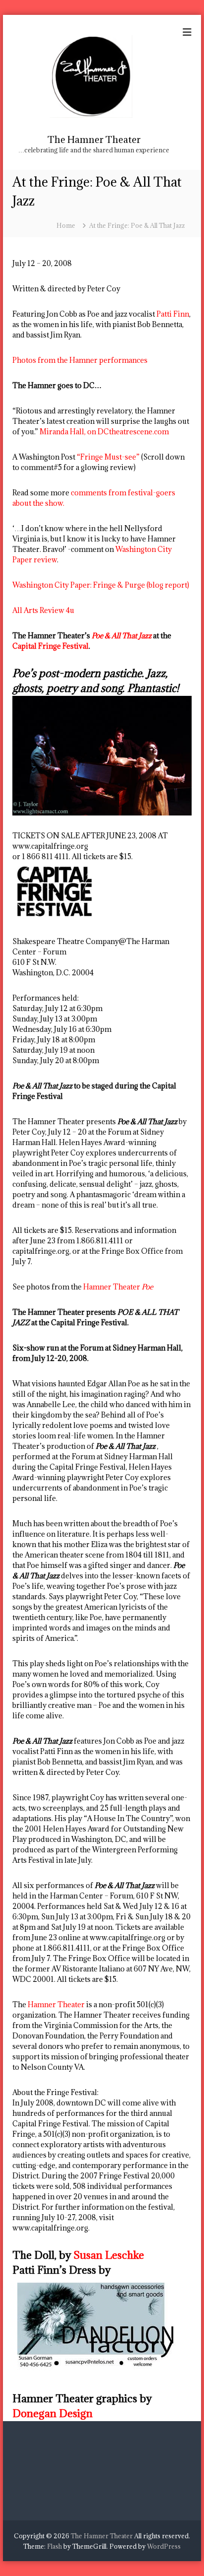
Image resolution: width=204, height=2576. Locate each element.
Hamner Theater (118, 1287)
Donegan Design (52, 2413)
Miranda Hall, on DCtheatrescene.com (103, 432)
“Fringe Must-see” (108, 457)
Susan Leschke (109, 2255)
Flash (54, 2546)
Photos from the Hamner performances (80, 360)
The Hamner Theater (94, 139)
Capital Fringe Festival (51, 646)
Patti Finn (173, 314)
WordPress (164, 2546)
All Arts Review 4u (43, 610)
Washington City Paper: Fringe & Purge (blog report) (101, 585)
